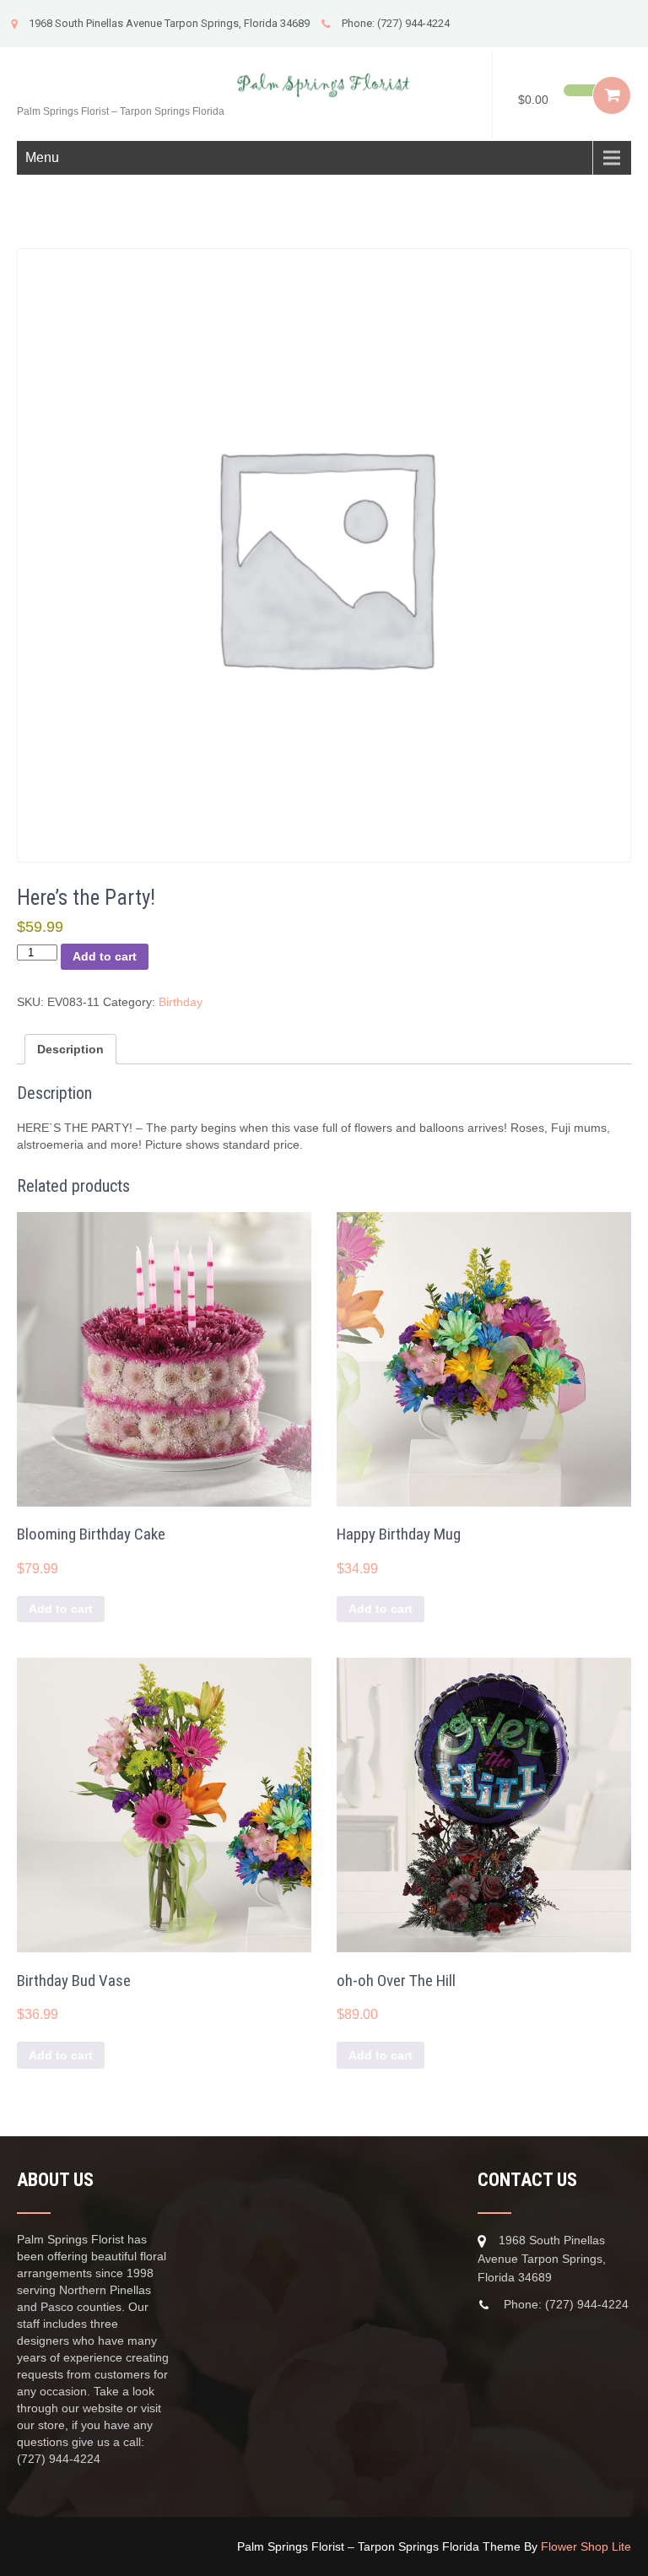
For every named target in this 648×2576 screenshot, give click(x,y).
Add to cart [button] (61, 1609)
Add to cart (105, 956)
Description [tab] (70, 1049)
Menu (42, 157)
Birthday (181, 1002)
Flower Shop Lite (586, 2546)
